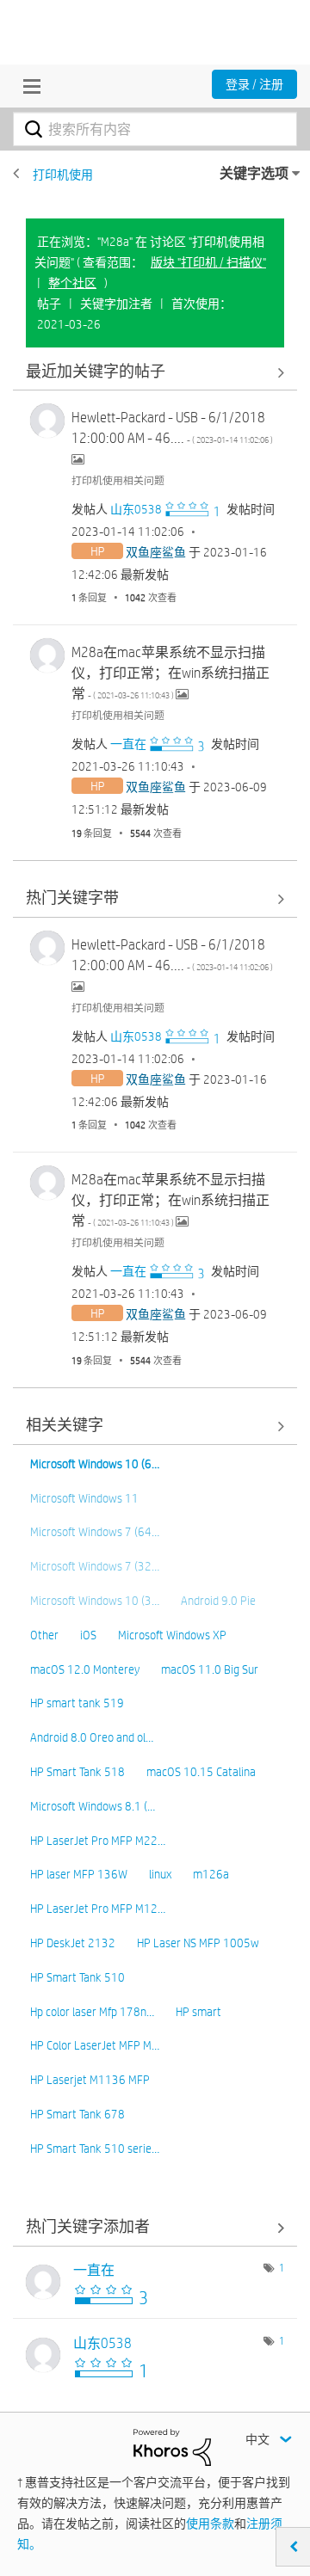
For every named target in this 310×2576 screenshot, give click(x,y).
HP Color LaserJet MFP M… (95, 2045)
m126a (211, 1874)
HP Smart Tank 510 (77, 1977)
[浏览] (28, 86)
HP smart (198, 2012)
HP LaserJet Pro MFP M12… (98, 1909)
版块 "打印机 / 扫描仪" (208, 262)
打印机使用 (63, 175)
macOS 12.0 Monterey (85, 1669)
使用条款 (210, 2524)
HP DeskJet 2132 (73, 1943)
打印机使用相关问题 (118, 480)
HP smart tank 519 (77, 1703)
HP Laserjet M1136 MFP (90, 2080)
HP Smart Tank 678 (77, 2114)
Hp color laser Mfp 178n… (92, 2012)
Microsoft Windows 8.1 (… (93, 1806)
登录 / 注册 (254, 84)
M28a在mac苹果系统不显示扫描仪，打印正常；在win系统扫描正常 (170, 673)
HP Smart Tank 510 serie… (95, 2149)
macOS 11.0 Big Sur (210, 1669)
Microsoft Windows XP (172, 1635)
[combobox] (155, 129)
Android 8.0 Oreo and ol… (92, 1737)
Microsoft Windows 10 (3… (95, 1601)
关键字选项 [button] (254, 173)
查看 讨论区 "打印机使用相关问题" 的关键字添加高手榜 (155, 2228)
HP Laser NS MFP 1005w (198, 1943)
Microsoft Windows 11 (84, 1498)
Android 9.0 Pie (218, 1601)
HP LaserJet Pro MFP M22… (98, 1841)
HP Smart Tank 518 (77, 1772)
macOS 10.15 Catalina (201, 1772)
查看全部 (155, 372)
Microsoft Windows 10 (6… (95, 1464)
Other (44, 1635)
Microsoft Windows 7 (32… (95, 1566)
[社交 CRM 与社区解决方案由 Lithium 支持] (172, 2446)
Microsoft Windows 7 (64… (95, 1532)
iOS (88, 1635)
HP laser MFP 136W (79, 1874)
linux (160, 1874)
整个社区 (72, 283)
